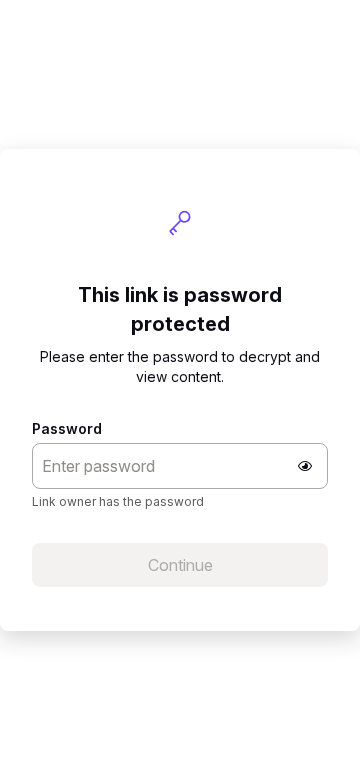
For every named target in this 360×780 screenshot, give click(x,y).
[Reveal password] (305, 466)
